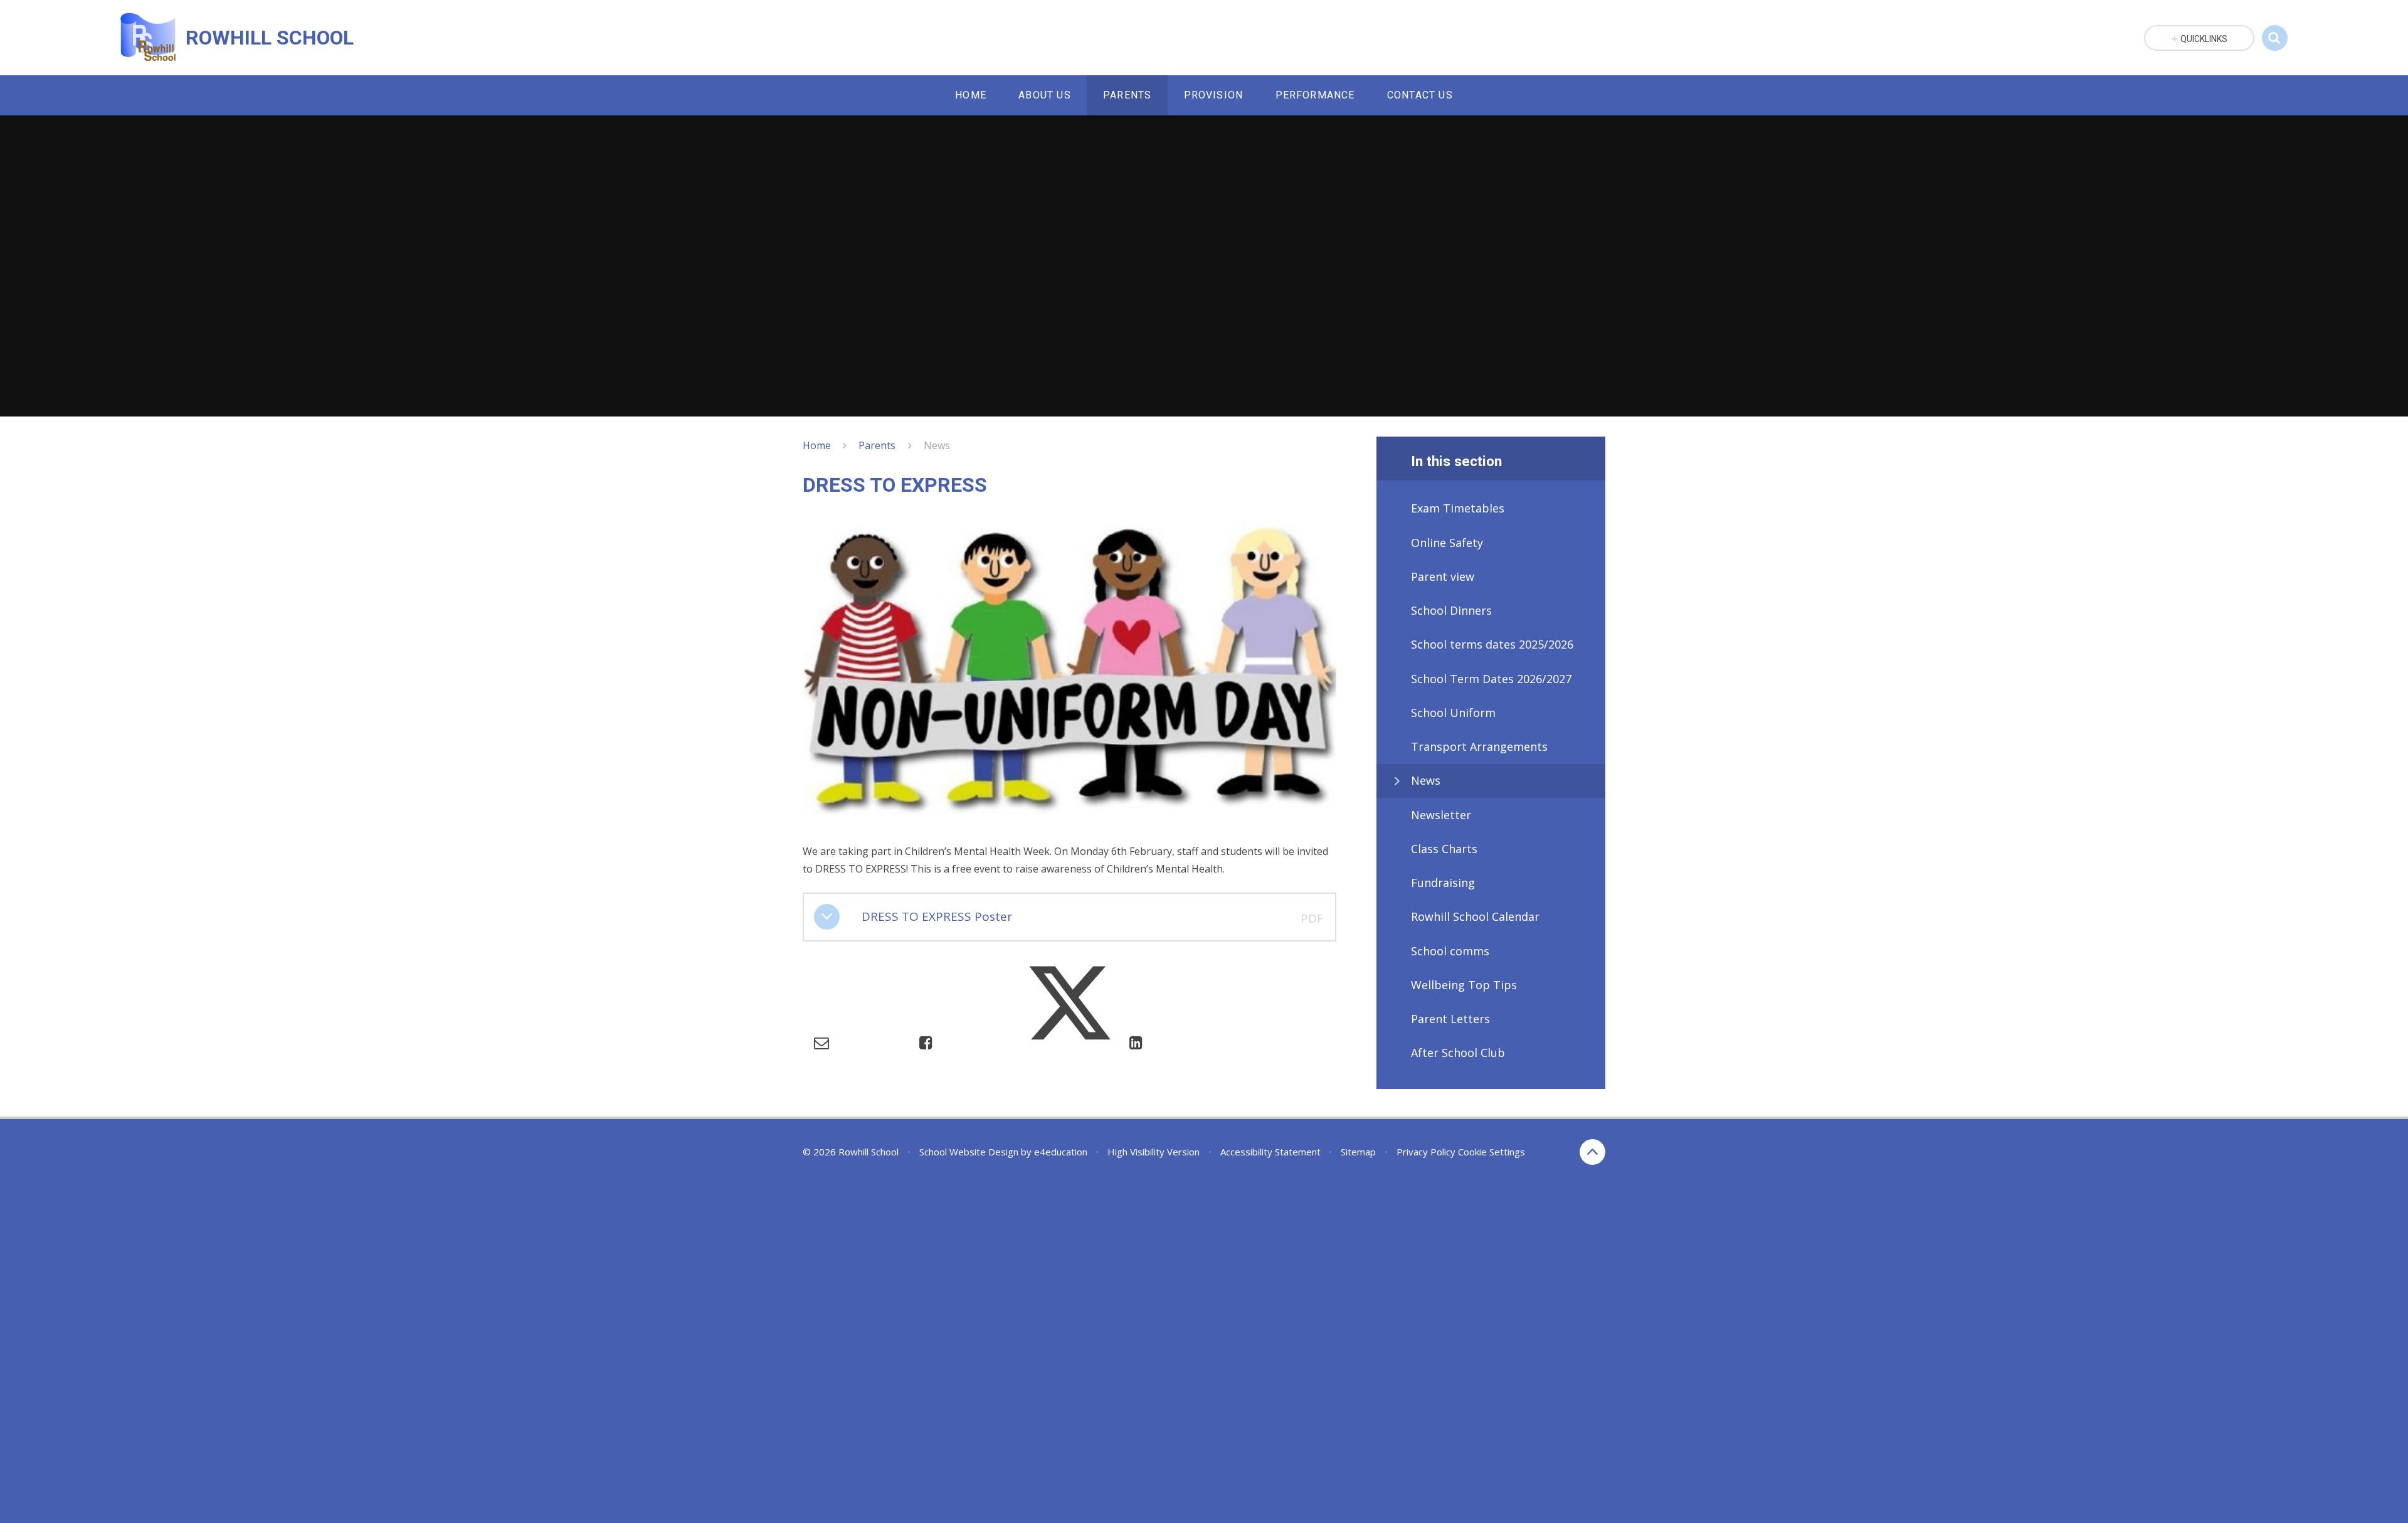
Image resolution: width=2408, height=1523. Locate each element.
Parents (877, 445)
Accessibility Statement (1270, 1152)
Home (817, 445)
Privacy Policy (1426, 1152)
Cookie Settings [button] (1492, 1152)
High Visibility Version (1154, 1152)
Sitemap (1358, 1152)
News (937, 445)
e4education (1061, 1152)
